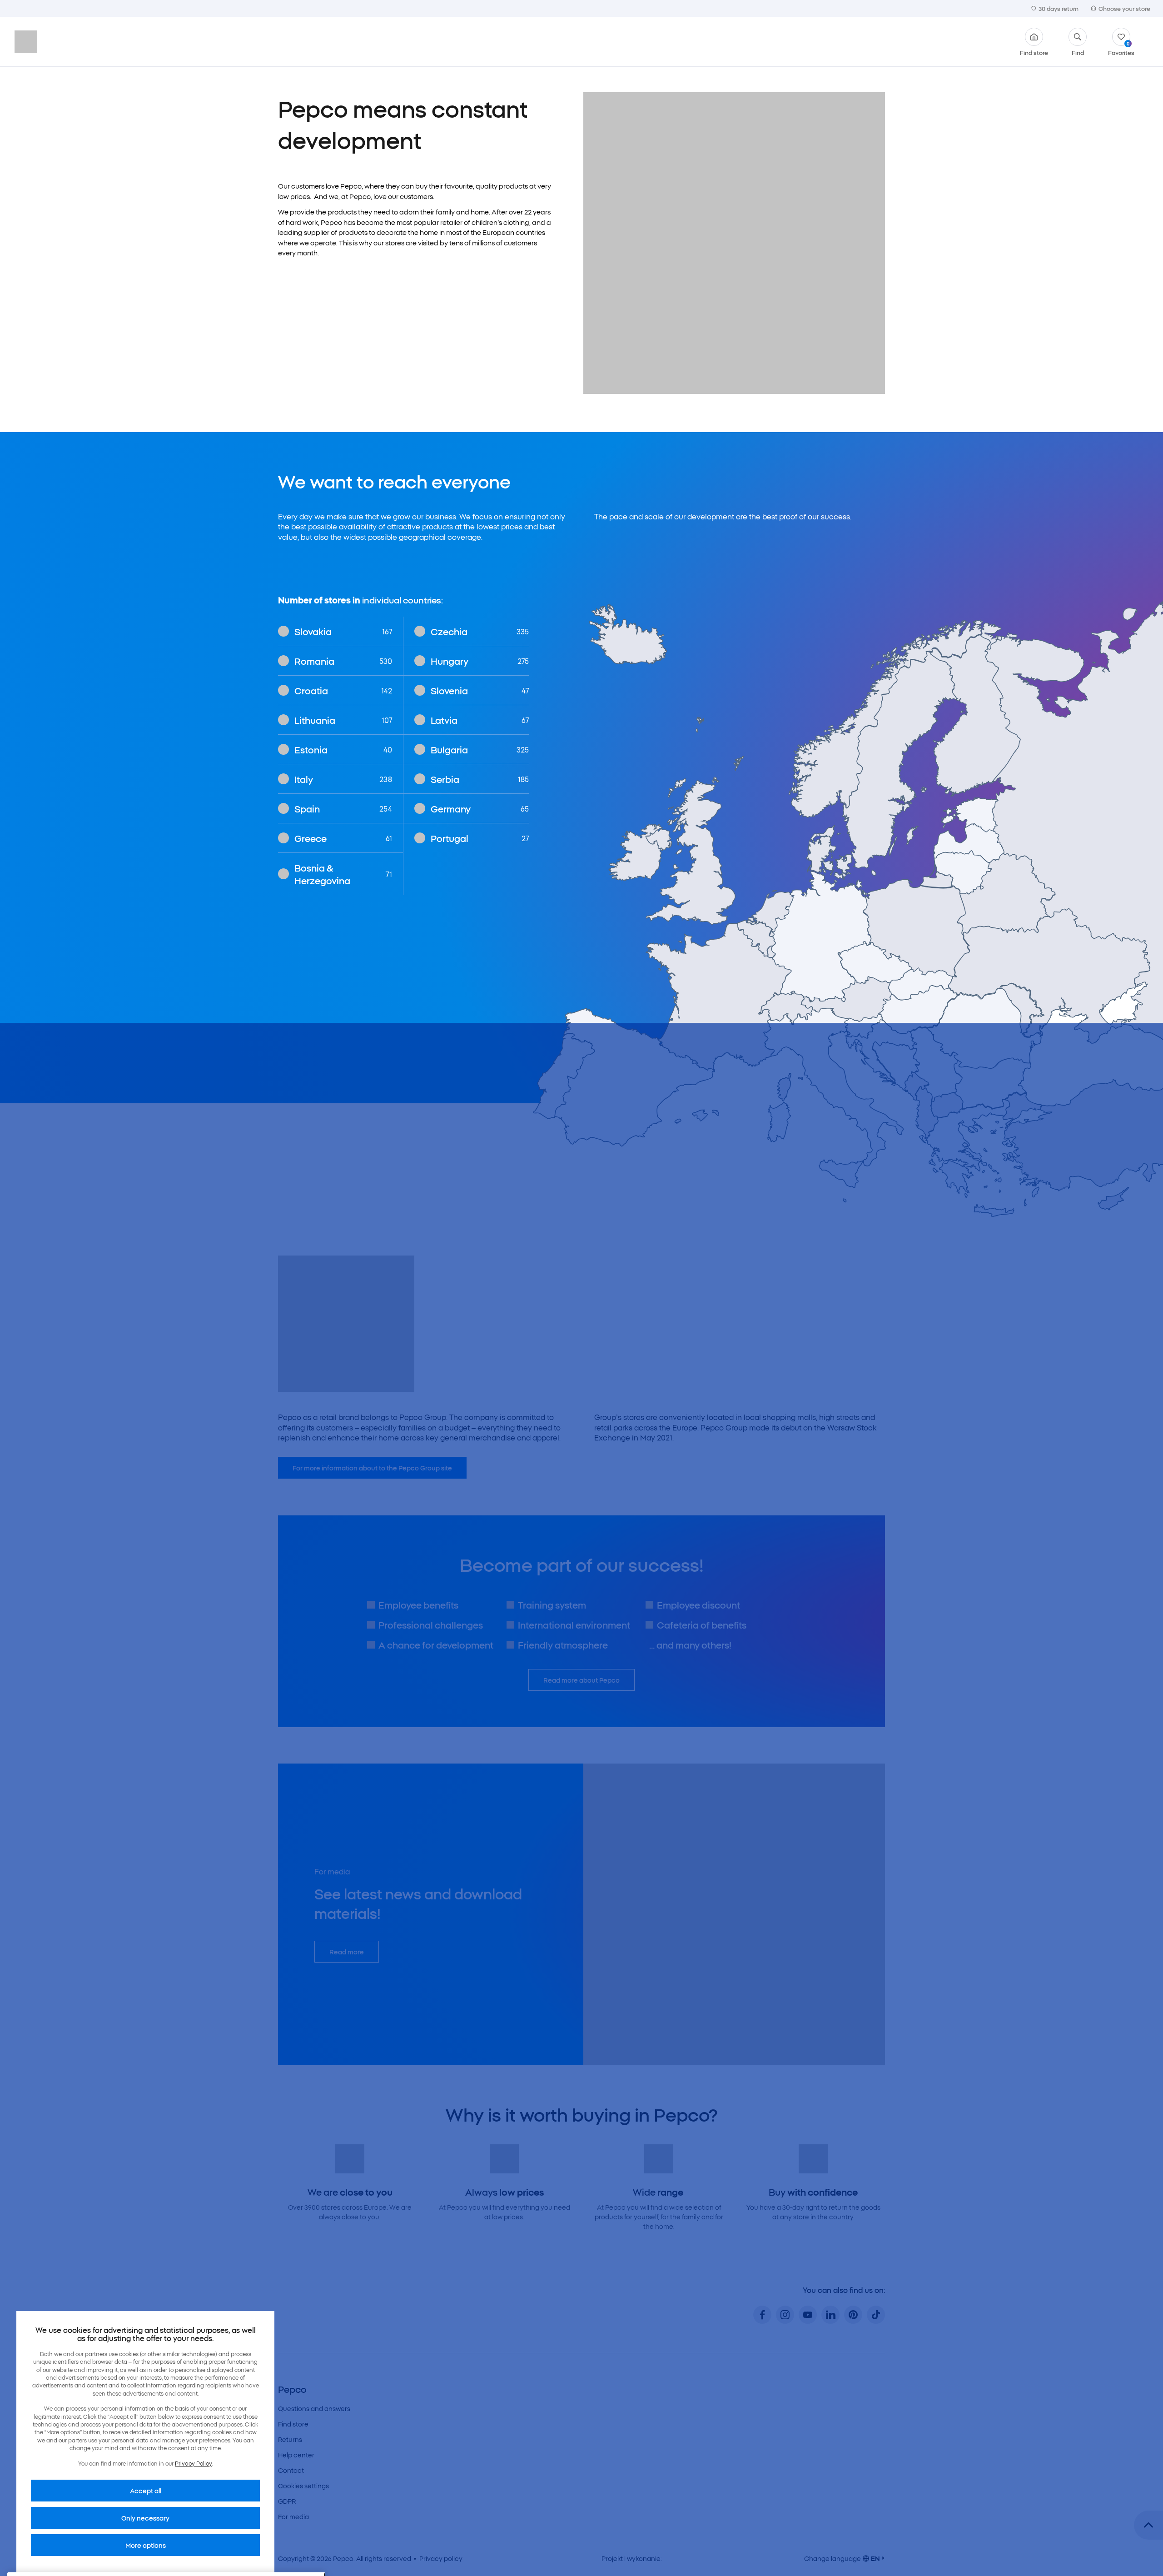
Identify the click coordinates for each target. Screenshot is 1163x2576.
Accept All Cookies (279, 2550)
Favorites (1121, 48)
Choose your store (1124, 8)
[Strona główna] (54, 42)
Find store (1034, 52)
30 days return (1059, 8)
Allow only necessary (202, 2550)
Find (1078, 52)
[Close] (311, 2466)
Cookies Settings (61, 2550)
